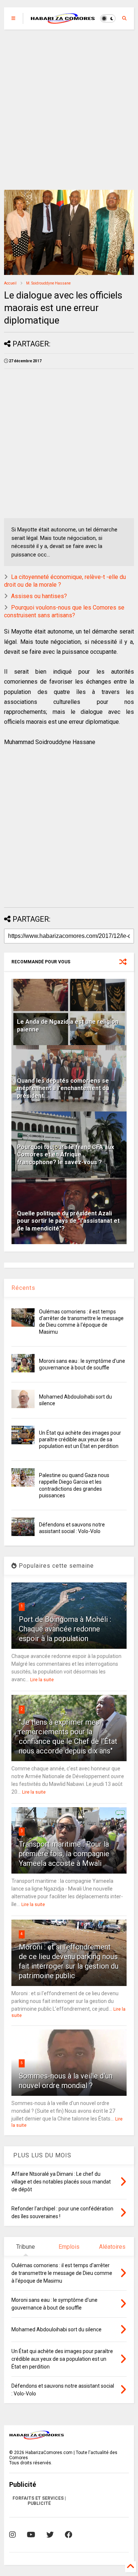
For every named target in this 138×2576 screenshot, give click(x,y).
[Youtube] (31, 2535)
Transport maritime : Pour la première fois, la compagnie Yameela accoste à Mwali (64, 1854)
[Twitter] (50, 2535)
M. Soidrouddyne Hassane (48, 283)
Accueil (10, 283)
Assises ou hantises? (39, 596)
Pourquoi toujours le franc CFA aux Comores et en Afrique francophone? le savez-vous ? (66, 1155)
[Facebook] (68, 2535)
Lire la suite (42, 1680)
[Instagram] (13, 2535)
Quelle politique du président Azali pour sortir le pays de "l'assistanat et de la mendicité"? (68, 1221)
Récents (23, 1288)
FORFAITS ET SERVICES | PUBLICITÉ (39, 2501)
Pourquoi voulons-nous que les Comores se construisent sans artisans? (64, 611)
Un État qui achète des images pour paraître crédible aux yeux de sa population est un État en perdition (80, 1439)
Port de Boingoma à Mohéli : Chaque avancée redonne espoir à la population (65, 1629)
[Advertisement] (69, 110)
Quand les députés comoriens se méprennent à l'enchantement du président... (63, 1088)
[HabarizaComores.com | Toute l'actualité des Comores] (63, 21)
